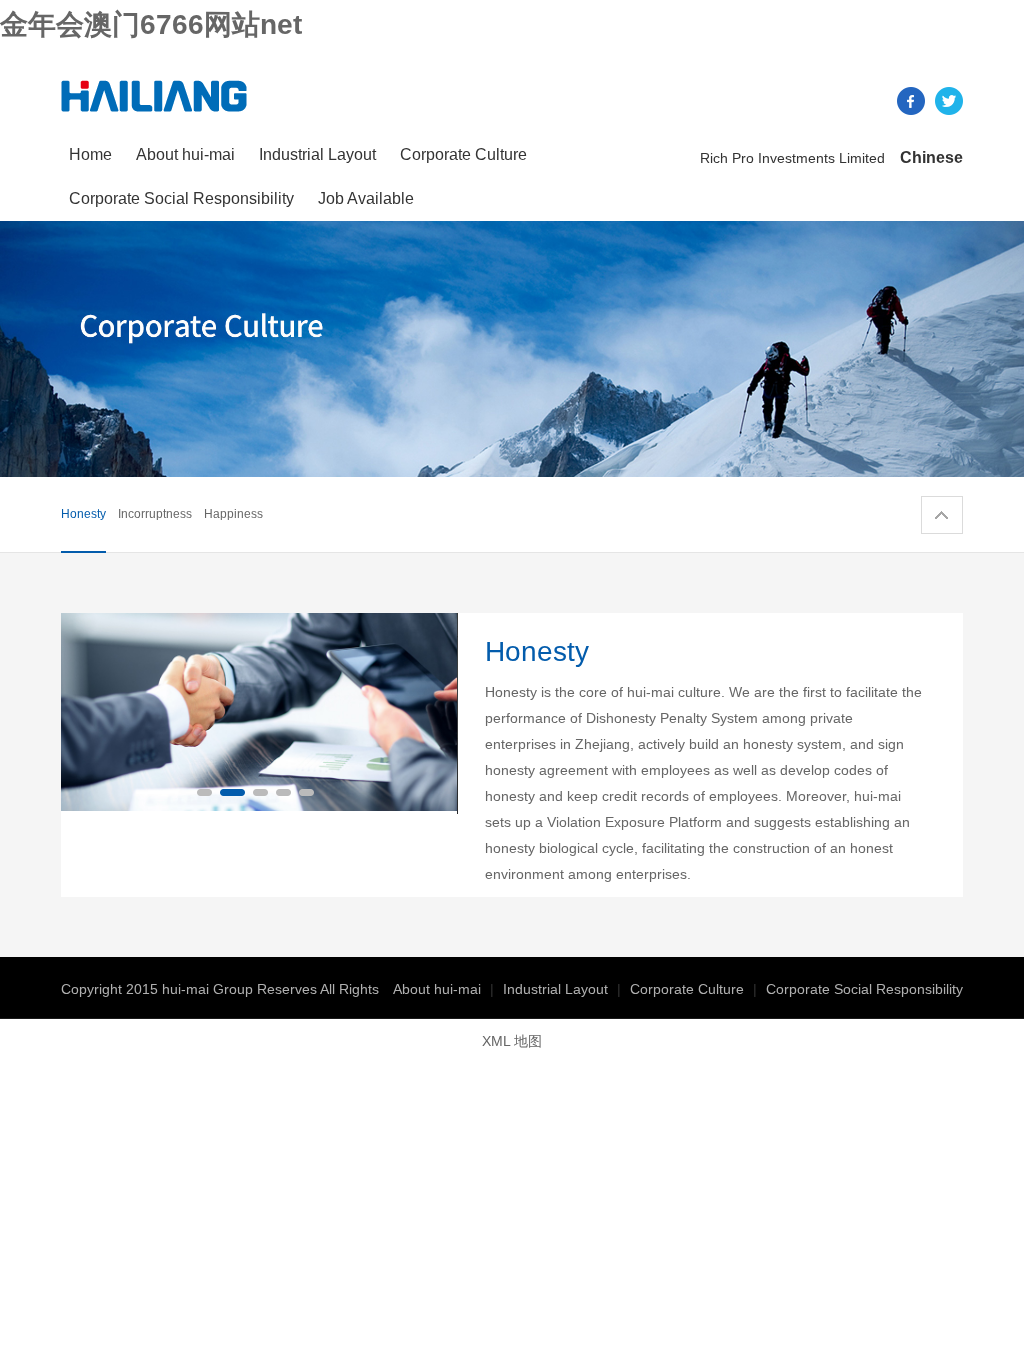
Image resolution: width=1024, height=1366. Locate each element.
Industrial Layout (317, 154)
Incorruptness (155, 514)
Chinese (931, 157)
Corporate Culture (463, 154)
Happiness (233, 514)
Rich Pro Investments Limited (792, 158)
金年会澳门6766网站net (151, 24)
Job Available (366, 198)
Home (90, 154)
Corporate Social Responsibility (181, 198)
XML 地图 (512, 1041)
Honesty (83, 514)
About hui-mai (185, 154)
